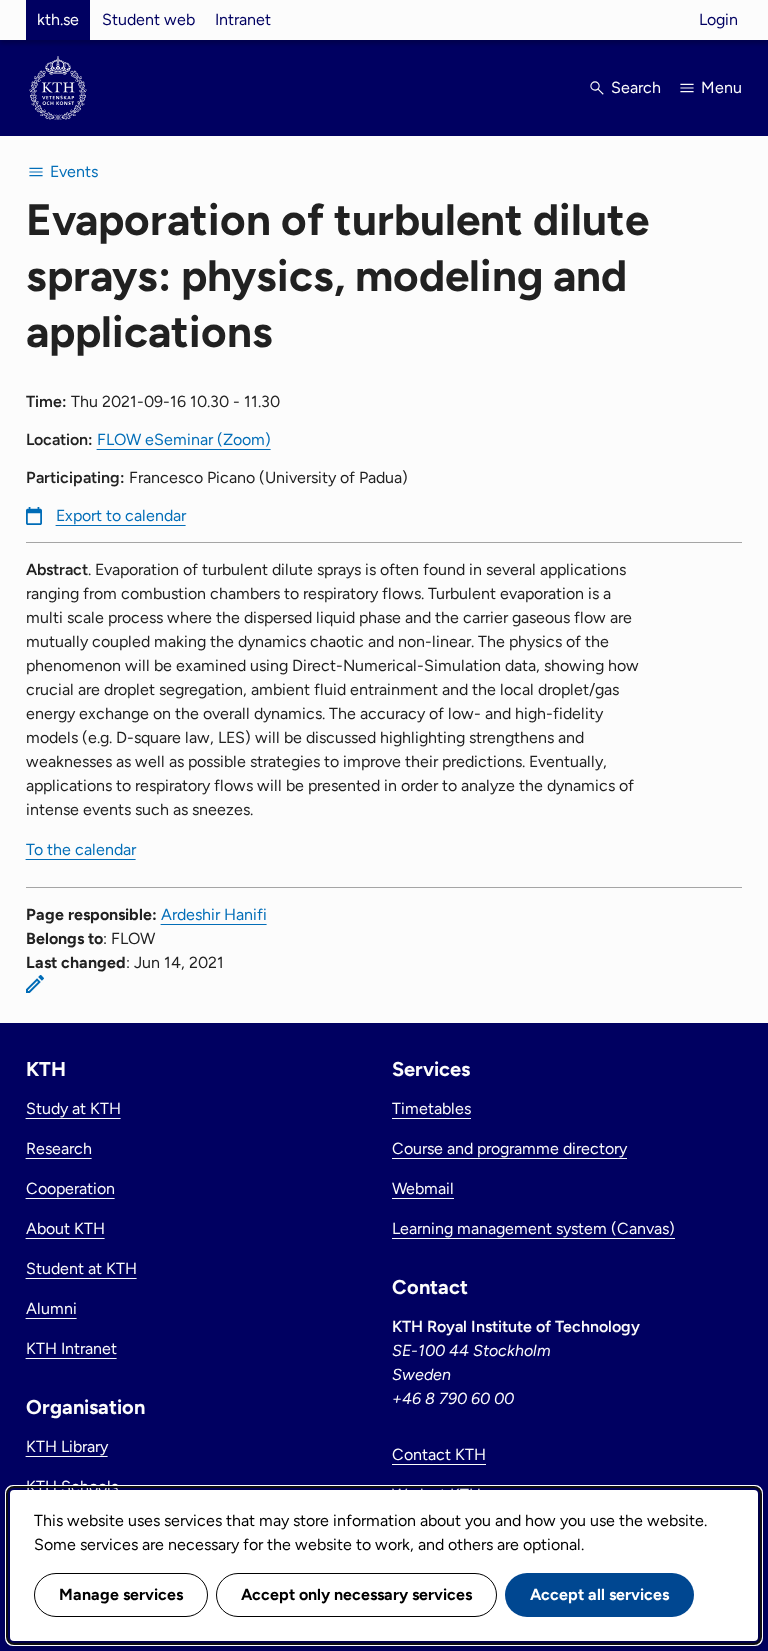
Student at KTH (81, 1268)
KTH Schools (72, 1486)
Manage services (121, 1594)
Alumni (51, 1308)
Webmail (423, 1188)
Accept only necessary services (356, 1594)
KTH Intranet (71, 1348)
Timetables (431, 1108)
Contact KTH (439, 1454)
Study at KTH (73, 1108)
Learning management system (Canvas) (533, 1228)
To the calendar (81, 849)
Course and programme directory (509, 1148)
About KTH (65, 1228)
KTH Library (67, 1446)
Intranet (243, 19)
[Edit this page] (35, 984)
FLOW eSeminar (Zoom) (184, 439)
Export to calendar (121, 515)
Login (718, 19)
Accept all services (599, 1594)
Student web (148, 19)
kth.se (58, 19)
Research (59, 1148)
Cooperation (70, 1188)
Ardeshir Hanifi (214, 914)
